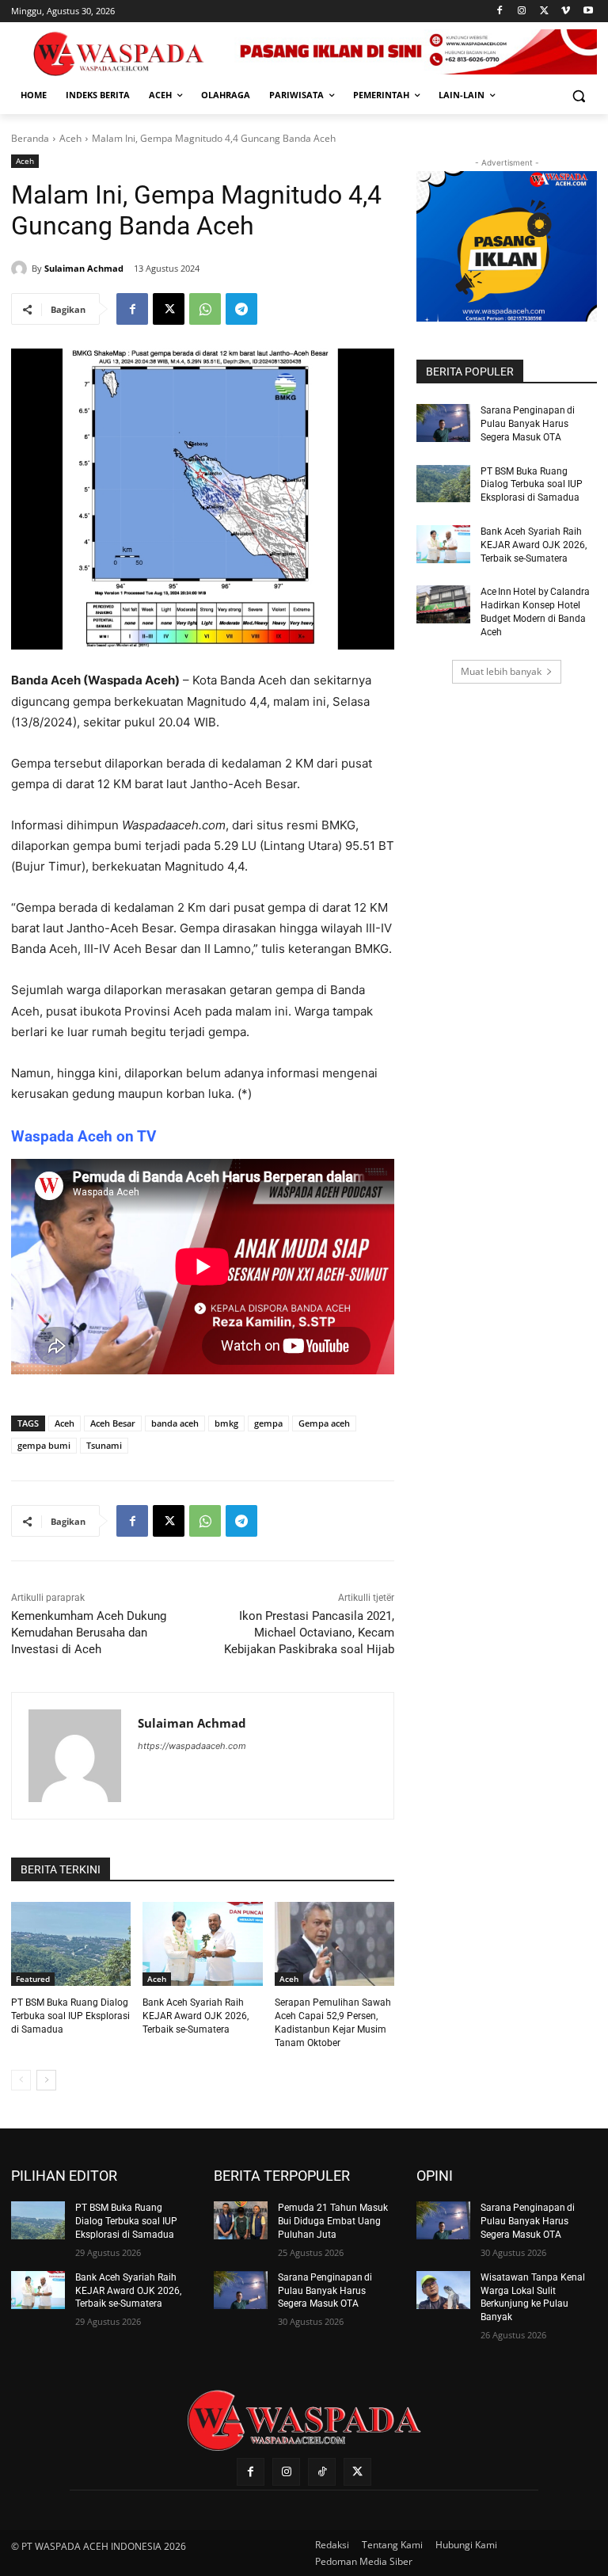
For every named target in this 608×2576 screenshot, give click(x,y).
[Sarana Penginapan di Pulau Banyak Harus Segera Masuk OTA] (443, 423)
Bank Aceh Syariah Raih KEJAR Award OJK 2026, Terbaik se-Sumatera (196, 2016)
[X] (544, 11)
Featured (33, 1979)
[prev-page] (21, 2080)
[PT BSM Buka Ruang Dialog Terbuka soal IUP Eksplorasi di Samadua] (71, 1944)
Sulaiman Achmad (84, 268)
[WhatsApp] (205, 309)
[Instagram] (522, 11)
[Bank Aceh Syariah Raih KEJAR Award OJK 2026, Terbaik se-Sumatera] (202, 1944)
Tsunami (104, 1445)
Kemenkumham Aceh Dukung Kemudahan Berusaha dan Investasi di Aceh (89, 1633)
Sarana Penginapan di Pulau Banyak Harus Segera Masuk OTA (528, 424)
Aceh (70, 138)
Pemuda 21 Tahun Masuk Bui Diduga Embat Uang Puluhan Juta (333, 2221)
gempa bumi (44, 1445)
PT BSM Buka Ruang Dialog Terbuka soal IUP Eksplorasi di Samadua (70, 2016)
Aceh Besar (113, 1423)
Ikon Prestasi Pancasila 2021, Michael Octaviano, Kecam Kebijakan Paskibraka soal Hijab (309, 1633)
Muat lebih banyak (501, 671)
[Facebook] (500, 11)
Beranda (30, 138)
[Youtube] (588, 11)
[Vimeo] (566, 11)
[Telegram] (241, 309)
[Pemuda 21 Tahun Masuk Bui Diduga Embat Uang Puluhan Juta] (241, 2220)
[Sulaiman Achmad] (21, 269)
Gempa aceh (324, 1423)
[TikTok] (322, 2472)
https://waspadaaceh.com (192, 1746)
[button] (578, 95)
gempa (268, 1423)
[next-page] (46, 2080)
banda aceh (175, 1423)
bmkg (226, 1423)
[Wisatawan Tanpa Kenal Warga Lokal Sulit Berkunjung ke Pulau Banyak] (443, 2290)
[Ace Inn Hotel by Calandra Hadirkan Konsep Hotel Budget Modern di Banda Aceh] (443, 604)
